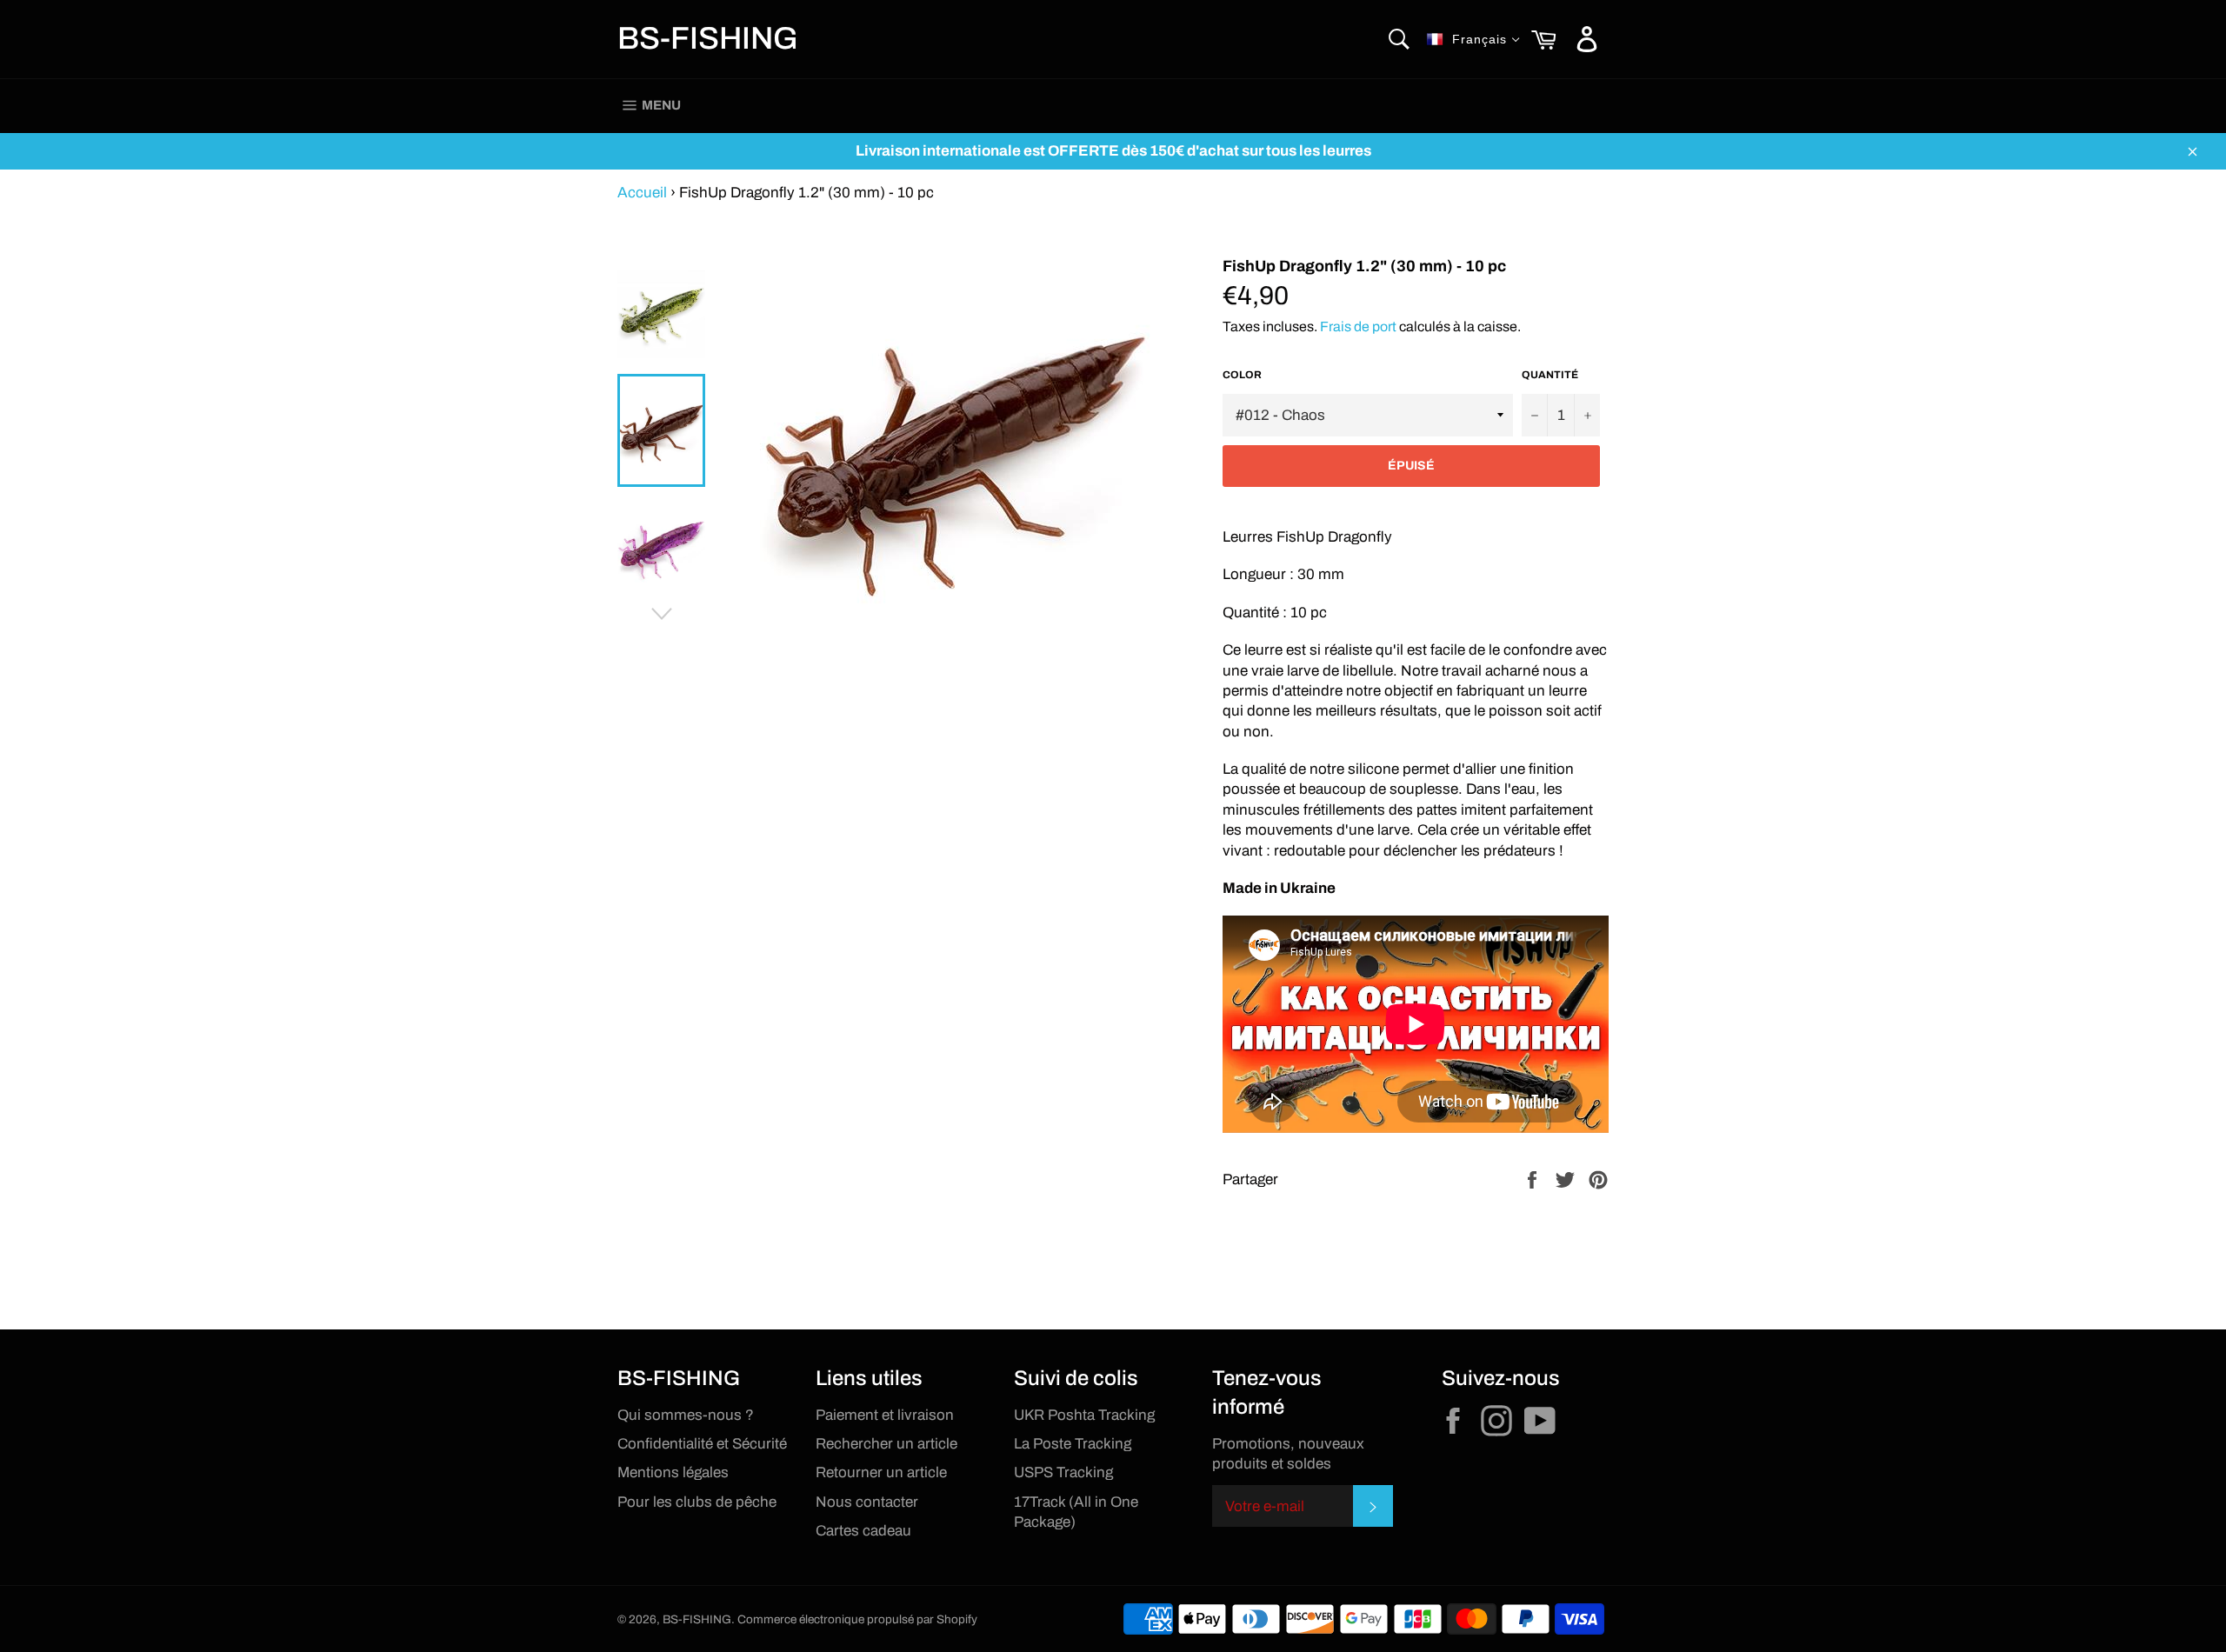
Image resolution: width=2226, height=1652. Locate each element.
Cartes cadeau (863, 1531)
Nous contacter (867, 1502)
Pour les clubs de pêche (697, 1502)
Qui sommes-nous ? (686, 1415)
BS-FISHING (708, 38)
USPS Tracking (1063, 1472)
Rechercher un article (886, 1444)
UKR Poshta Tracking (1084, 1415)
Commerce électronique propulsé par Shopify (857, 1619)
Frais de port (1358, 326)
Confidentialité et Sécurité (702, 1444)
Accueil (642, 193)
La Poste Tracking (1073, 1444)
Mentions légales (673, 1472)
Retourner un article (881, 1472)
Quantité (1550, 375)
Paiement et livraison (885, 1415)
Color (1242, 375)
